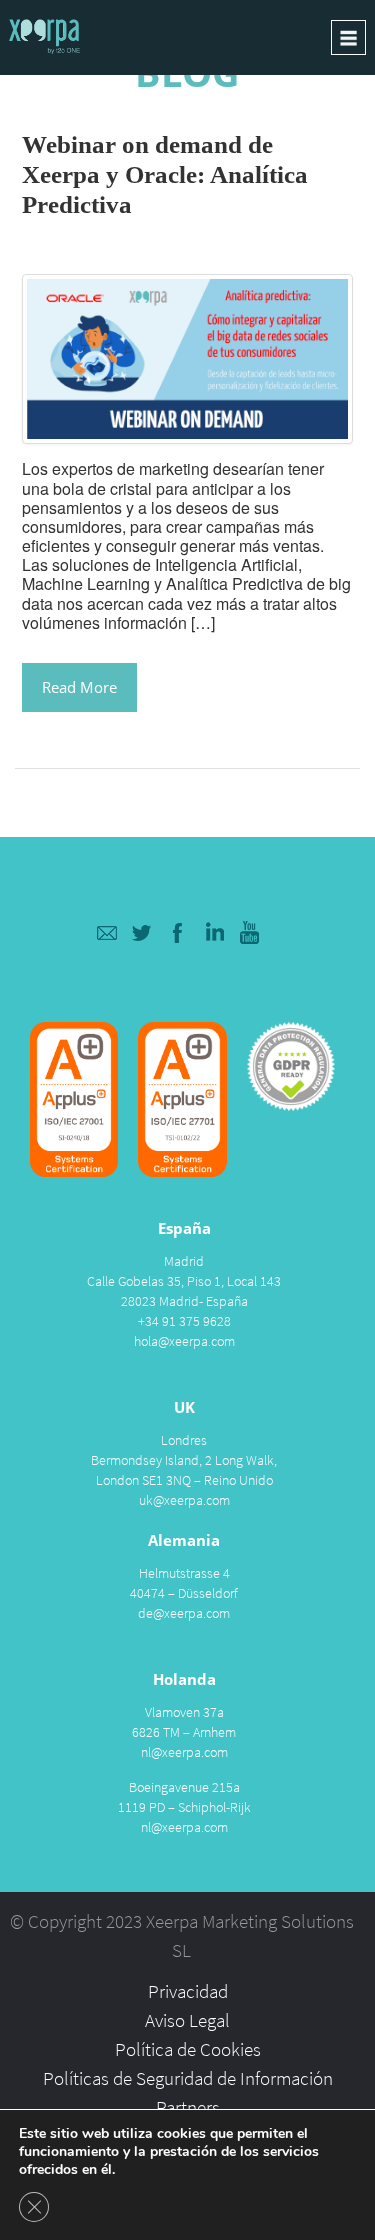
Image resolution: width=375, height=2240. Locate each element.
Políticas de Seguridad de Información (188, 2078)
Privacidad (188, 1991)
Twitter (142, 932)
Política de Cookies (188, 2049)
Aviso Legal (187, 2020)
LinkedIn (214, 932)
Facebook (178, 932)
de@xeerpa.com (184, 1613)
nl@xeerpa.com (184, 1752)
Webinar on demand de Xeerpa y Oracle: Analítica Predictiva (165, 174)
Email (106, 932)
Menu (348, 37)
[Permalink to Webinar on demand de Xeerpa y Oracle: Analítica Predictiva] (187, 356)
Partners (188, 2107)
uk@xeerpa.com (184, 1500)
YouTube (250, 932)
